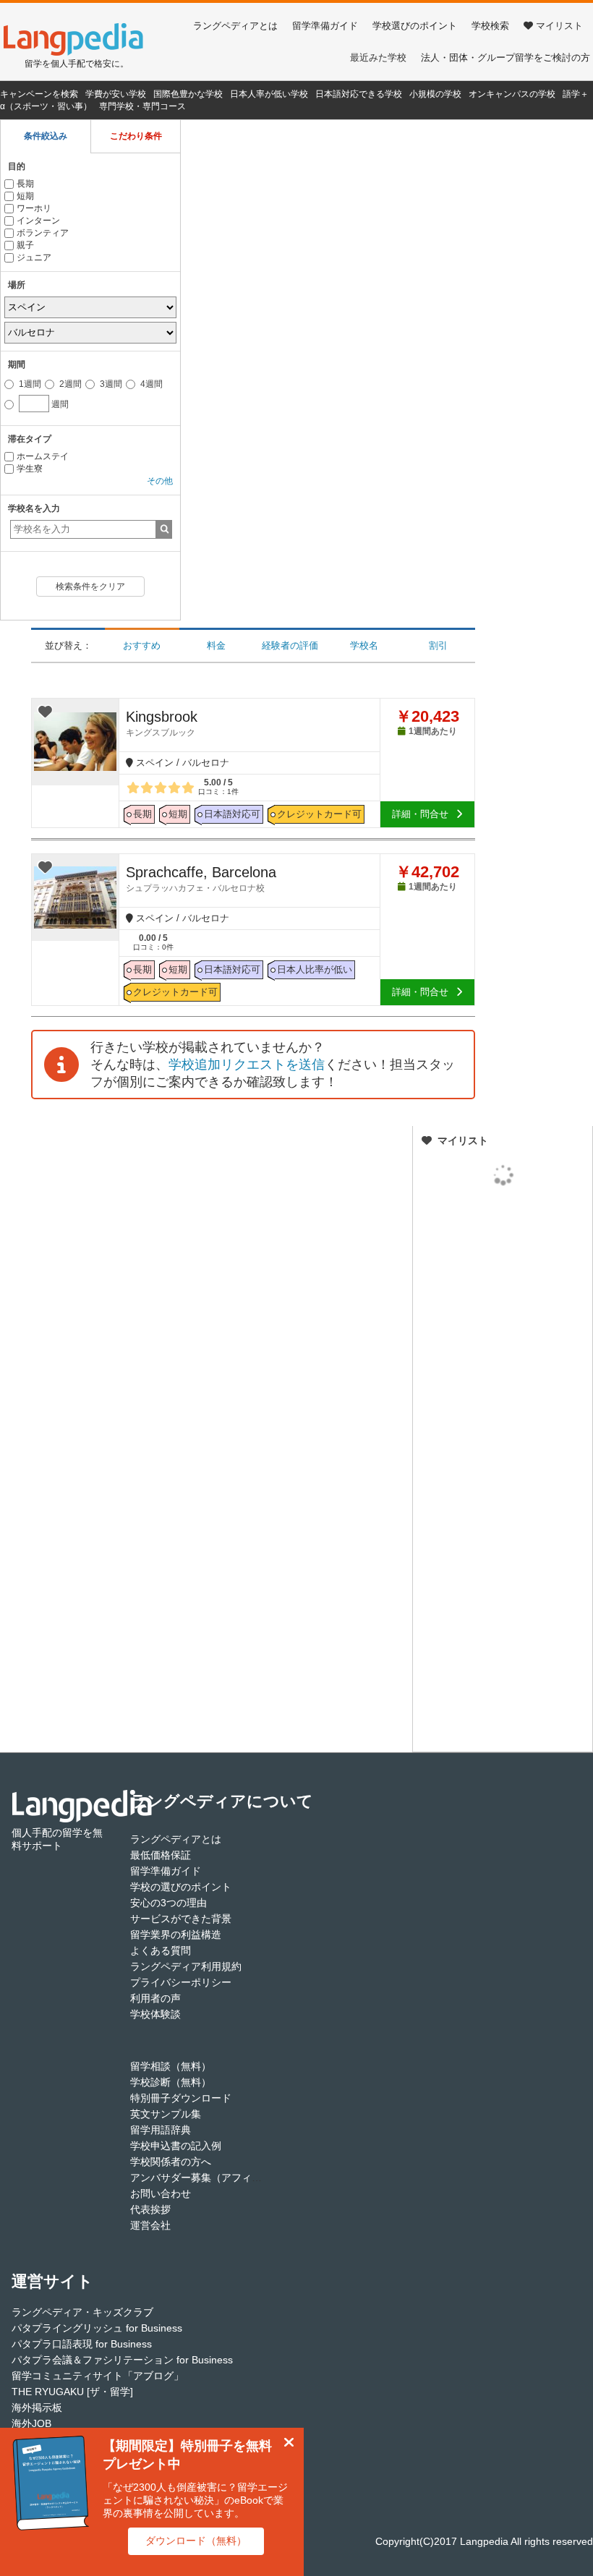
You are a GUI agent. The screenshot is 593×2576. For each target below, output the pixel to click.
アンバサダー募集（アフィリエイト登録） (226, 2178)
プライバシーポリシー (181, 1982)
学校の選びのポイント (181, 1887)
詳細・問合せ (420, 814)
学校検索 (490, 26)
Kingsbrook (162, 723)
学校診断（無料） (171, 2082)
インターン (38, 221)
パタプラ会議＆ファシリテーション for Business (122, 2360)
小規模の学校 (435, 94)
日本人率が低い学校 (269, 94)
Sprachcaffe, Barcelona (201, 879)
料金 (216, 645)
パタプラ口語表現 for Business (82, 2344)
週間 (46, 401)
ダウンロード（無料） (196, 2541)
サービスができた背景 (181, 1919)
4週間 (150, 384)
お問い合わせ (161, 2193)
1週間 (29, 384)
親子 (25, 245)
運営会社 (150, 2225)
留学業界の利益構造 (176, 1935)
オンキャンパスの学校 (512, 94)
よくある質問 (161, 1950)
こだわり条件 (136, 136)
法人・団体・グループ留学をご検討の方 (505, 57)
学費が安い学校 (116, 94)
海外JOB (31, 2423)
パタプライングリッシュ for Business (97, 2328)
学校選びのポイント (415, 26)
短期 (25, 196)
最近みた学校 (378, 57)
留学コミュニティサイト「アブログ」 (98, 2376)
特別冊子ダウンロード (181, 2098)
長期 (25, 184)
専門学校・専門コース (142, 106)
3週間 (110, 384)
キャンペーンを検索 (39, 94)
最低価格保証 (161, 1855)
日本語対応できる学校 (359, 94)
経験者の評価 (290, 645)
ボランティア (43, 233)
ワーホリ (34, 208)
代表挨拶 (150, 2209)
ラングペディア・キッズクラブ (82, 2312)
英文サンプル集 (166, 2114)
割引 (438, 645)
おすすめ (142, 645)
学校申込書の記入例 (176, 2146)
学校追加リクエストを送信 (247, 1065)
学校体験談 (155, 2014)
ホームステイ (43, 456)
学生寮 (30, 469)
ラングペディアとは (235, 26)
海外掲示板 (37, 2407)
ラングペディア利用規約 (186, 1966)
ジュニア (34, 257)
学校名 (364, 645)
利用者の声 (155, 1998)
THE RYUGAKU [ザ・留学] (72, 2392)
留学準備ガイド (325, 26)
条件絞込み (46, 136)
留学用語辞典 (161, 2130)
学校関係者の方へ (171, 2162)
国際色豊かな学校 (188, 94)
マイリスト (559, 26)
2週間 (69, 384)
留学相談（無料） (171, 2066)
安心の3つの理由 (168, 1903)
